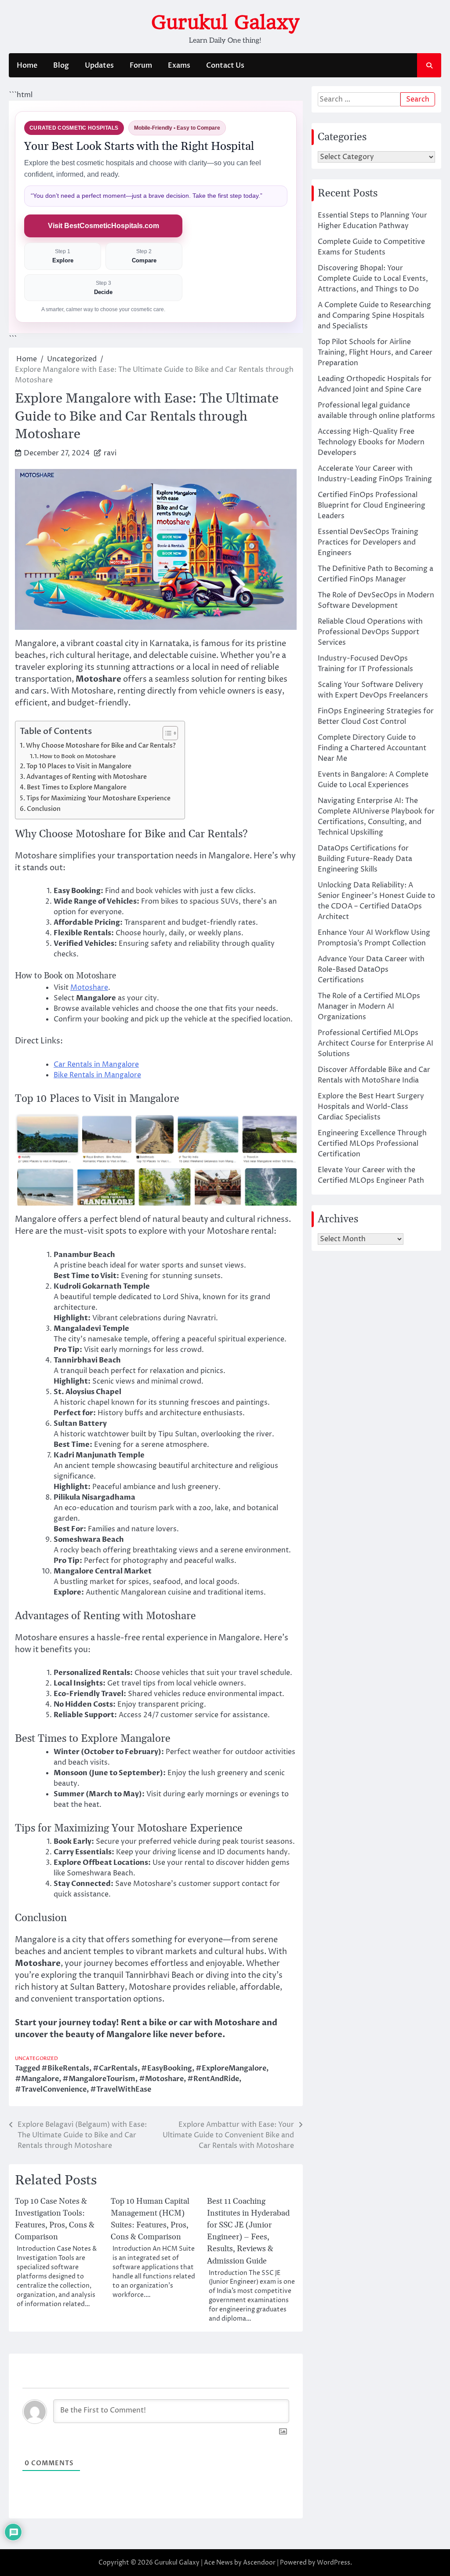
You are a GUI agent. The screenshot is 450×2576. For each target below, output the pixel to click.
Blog (61, 65)
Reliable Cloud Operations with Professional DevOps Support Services (370, 632)
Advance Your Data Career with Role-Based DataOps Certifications (371, 970)
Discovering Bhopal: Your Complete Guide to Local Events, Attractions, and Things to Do (373, 279)
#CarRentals (115, 2068)
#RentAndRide (213, 2079)
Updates (99, 65)
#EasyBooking (167, 2068)
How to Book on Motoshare (78, 756)
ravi (110, 453)
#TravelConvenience (51, 2089)
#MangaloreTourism (99, 2079)
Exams (179, 65)
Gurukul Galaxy (225, 22)
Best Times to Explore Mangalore (77, 787)
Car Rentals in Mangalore (96, 1065)
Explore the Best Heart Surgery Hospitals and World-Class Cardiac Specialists (371, 1107)
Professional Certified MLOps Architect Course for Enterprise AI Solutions (376, 1043)
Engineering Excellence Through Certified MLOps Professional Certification (372, 1144)
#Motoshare (161, 2079)
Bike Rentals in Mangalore (97, 1075)
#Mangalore (37, 2079)
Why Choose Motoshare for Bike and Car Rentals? (101, 746)
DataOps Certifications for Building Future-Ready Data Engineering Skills (365, 859)
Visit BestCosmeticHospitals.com (103, 226)
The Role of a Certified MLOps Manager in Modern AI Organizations (369, 1006)
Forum (141, 65)
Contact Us (225, 65)
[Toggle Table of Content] (166, 733)
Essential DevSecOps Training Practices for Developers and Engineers (368, 542)
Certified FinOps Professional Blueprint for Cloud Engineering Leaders (372, 505)
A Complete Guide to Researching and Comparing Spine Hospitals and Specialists (374, 316)
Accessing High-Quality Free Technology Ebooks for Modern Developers (371, 442)
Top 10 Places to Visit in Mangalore (79, 766)
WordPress (334, 2563)
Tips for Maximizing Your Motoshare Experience (98, 798)
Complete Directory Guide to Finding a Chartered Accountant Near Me (372, 748)
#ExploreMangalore (231, 2068)
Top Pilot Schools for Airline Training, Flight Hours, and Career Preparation (375, 352)
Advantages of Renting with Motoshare (87, 777)
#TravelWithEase (121, 2089)
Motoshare (89, 988)
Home (27, 65)
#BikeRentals (65, 2068)
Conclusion (44, 809)
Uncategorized (36, 2058)
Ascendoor (259, 2563)
